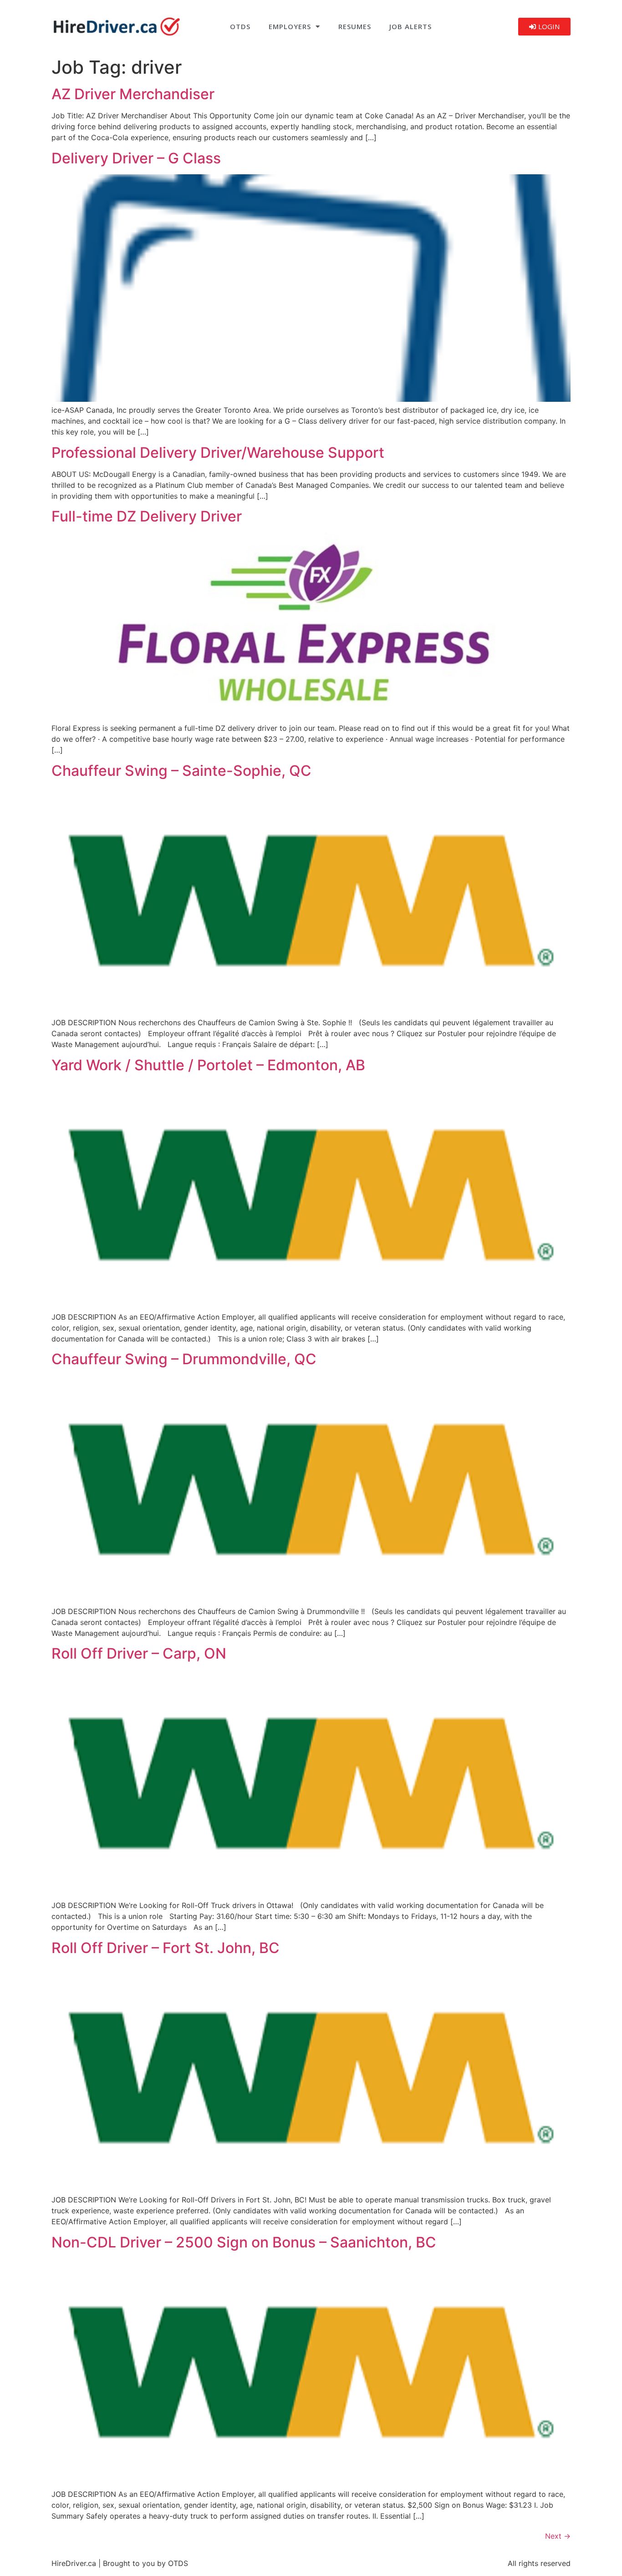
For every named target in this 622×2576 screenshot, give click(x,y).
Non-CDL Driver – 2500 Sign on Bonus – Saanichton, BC (244, 2242)
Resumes (355, 26)
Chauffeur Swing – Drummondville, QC (184, 1359)
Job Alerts (410, 26)
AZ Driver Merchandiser (133, 94)
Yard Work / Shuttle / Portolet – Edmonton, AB (208, 1065)
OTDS (240, 26)
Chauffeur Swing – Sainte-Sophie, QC (181, 771)
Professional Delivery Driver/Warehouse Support (218, 453)
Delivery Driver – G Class (136, 158)
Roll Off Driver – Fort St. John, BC (166, 1948)
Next (558, 2536)
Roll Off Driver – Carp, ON (139, 1653)
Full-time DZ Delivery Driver (147, 516)
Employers (290, 26)
